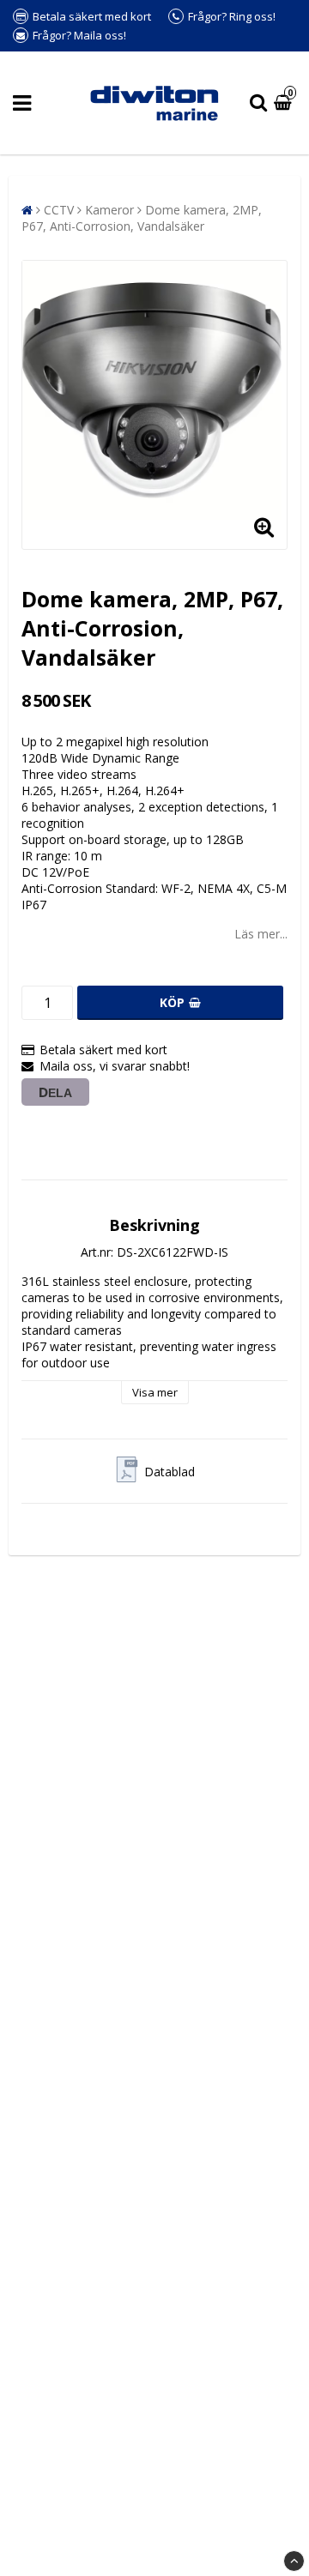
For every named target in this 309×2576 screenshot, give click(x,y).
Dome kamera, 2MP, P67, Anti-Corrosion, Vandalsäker (142, 218)
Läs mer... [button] (261, 934)
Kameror (109, 210)
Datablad (170, 1472)
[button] (285, 103)
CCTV (59, 210)
